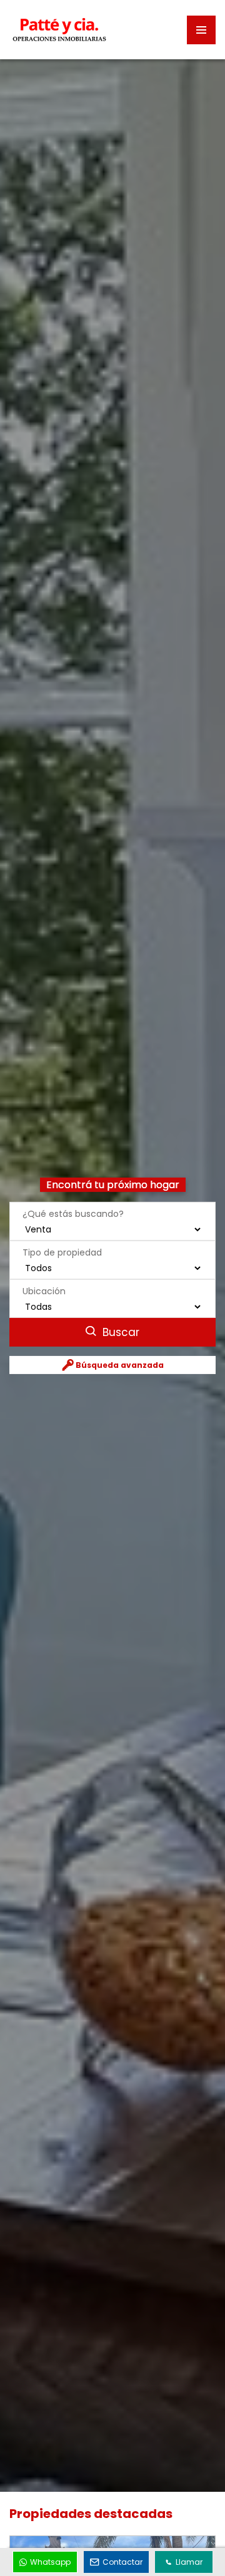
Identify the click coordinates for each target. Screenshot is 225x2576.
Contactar (122, 2562)
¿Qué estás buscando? (73, 1214)
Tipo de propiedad (62, 1252)
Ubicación (44, 1291)
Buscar (119, 1332)
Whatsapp (50, 2562)
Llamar (189, 2562)
